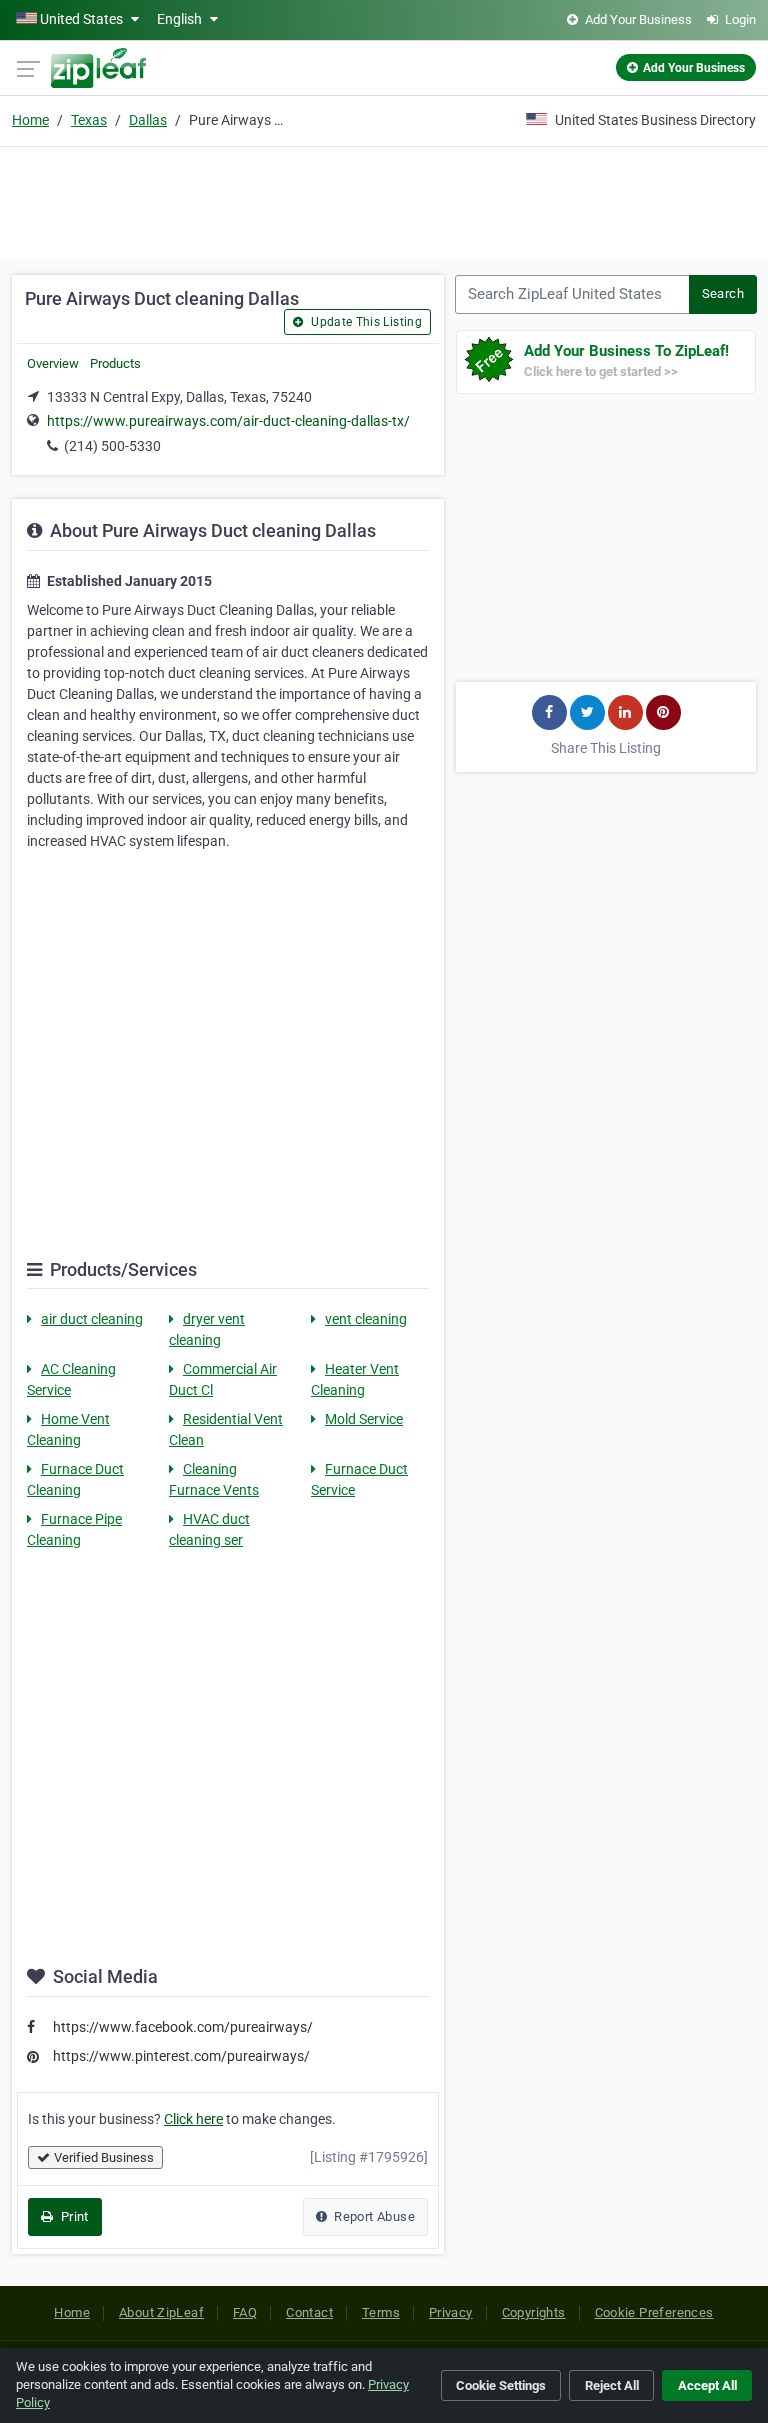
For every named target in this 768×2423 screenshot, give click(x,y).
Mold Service (364, 1419)
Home (30, 120)
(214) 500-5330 (112, 446)
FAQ (245, 2312)
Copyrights (534, 2312)
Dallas (148, 120)
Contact (309, 2312)
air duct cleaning (92, 1319)
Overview (53, 363)
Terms (381, 2312)
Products (115, 363)
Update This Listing (365, 322)
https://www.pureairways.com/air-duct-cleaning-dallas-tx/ (228, 421)
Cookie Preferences (654, 2312)
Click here (193, 2119)
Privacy (451, 2312)
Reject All (612, 2385)
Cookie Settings (501, 2385)
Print (72, 2216)
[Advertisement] (384, 200)
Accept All (707, 2385)
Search (723, 293)
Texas (89, 120)
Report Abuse (373, 2216)
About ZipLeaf (161, 2312)
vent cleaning (366, 1319)
